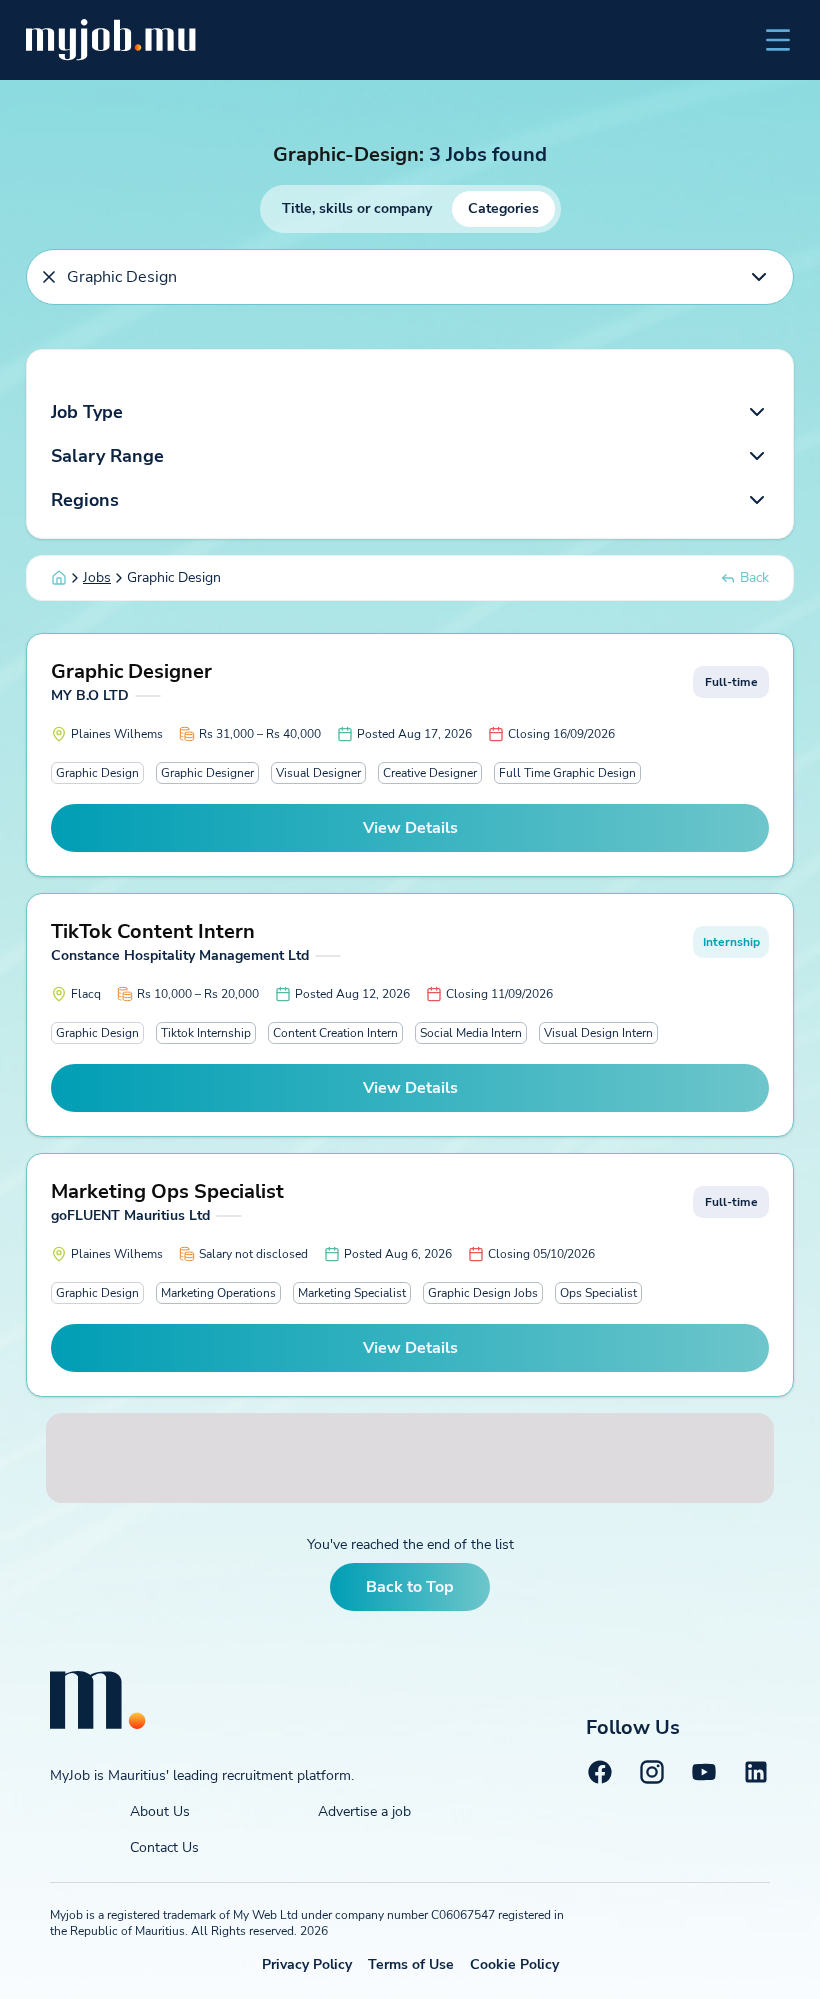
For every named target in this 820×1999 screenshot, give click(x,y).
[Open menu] (778, 40)
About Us (160, 1811)
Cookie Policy (514, 1964)
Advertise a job (364, 1811)
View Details (410, 828)
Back (754, 577)
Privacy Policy (307, 1964)
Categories (503, 208)
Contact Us (164, 1847)
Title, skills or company (357, 208)
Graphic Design (97, 773)
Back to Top (410, 1587)
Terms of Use (411, 1964)
